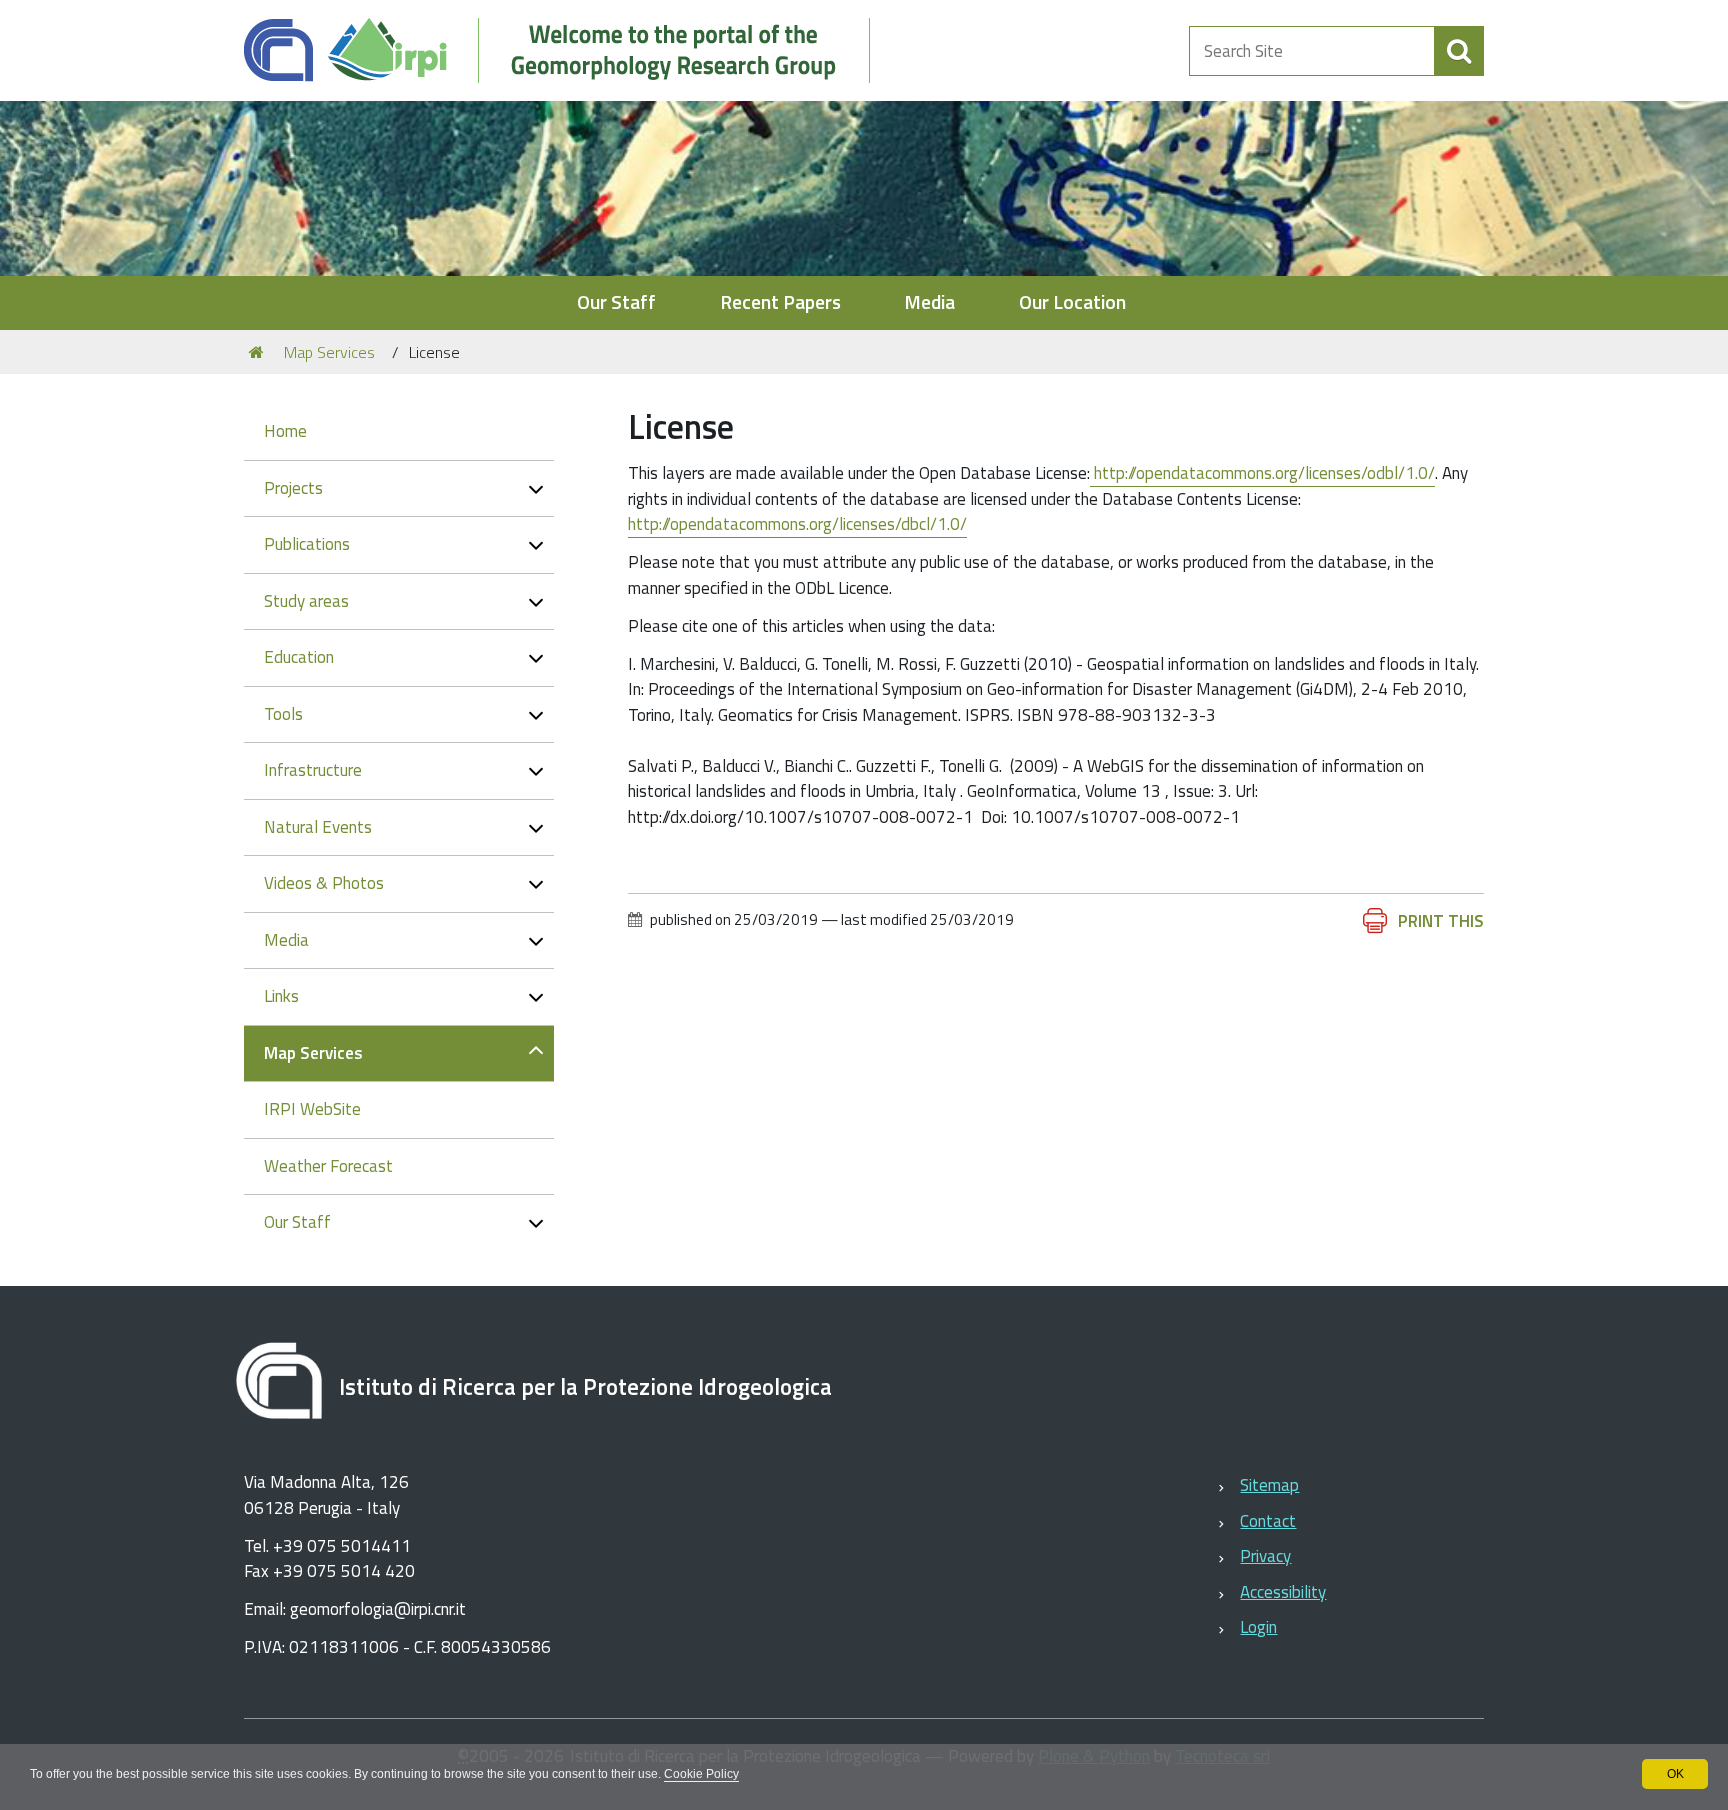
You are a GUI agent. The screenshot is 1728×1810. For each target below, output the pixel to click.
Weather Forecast (328, 1166)
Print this (1441, 921)
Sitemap (1269, 1485)
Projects (293, 488)
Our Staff (616, 302)
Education (299, 657)
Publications (307, 544)
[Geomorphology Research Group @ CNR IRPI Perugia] (567, 50)
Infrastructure (313, 770)
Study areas (306, 601)
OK (1675, 1774)
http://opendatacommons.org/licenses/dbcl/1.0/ (797, 524)
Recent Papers (780, 302)
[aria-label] (1459, 51)
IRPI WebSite (312, 1109)
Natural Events (318, 827)
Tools (283, 714)
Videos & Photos (324, 883)
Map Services (329, 352)
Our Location (1072, 302)
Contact (1268, 1521)
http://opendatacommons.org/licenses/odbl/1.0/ (1262, 473)
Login (1258, 1627)
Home (285, 431)
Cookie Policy (701, 1774)
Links (281, 996)
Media (929, 302)
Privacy (1265, 1556)
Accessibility (1283, 1592)
